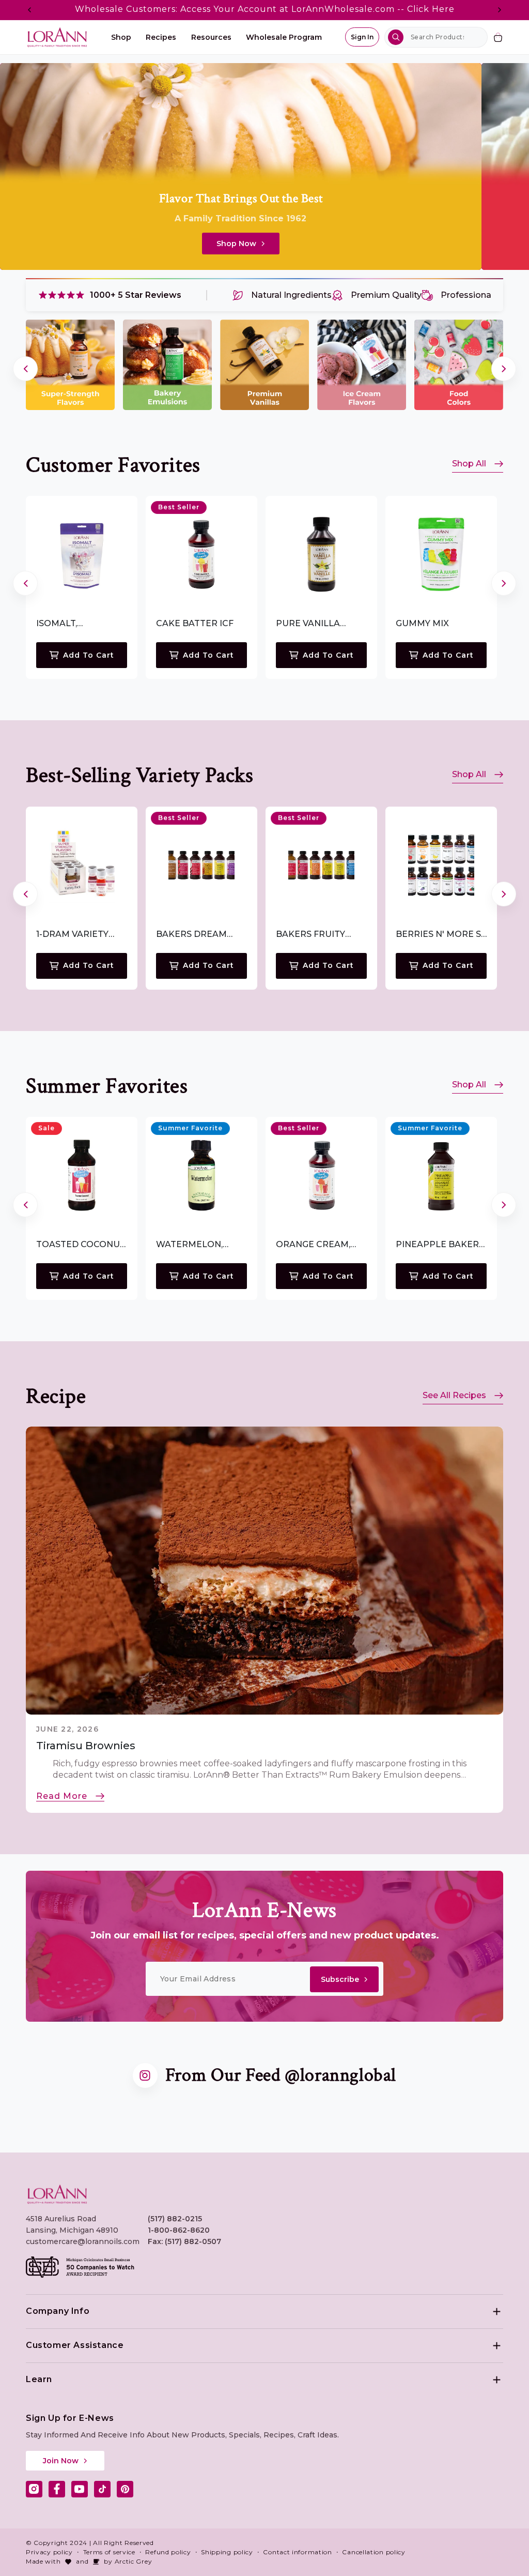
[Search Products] (396, 37)
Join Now (61, 2461)
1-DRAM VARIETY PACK (72, 935)
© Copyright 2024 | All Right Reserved (90, 2543)
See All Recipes (454, 1395)
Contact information (297, 2552)
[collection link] (70, 365)
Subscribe (340, 1979)
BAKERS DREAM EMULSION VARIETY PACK (199, 935)
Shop (121, 37)
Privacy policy (49, 2552)
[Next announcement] (500, 10)
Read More (62, 1796)
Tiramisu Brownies (86, 1746)
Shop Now (236, 244)
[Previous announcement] (29, 10)
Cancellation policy (374, 2552)
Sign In (362, 37)
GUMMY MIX (422, 623)
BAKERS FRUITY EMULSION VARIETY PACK (319, 935)
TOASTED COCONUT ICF (81, 1245)
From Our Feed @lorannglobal (281, 2075)
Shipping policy (227, 2552)
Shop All (469, 464)
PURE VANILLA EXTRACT (308, 624)
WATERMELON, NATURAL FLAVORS (198, 1245)
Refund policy (168, 2552)
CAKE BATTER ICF (195, 623)
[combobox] (436, 37)
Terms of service (109, 2552)
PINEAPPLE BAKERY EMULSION (440, 1245)
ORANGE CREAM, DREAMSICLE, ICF (314, 1245)
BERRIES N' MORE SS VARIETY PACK (441, 935)
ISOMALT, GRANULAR (61, 624)
